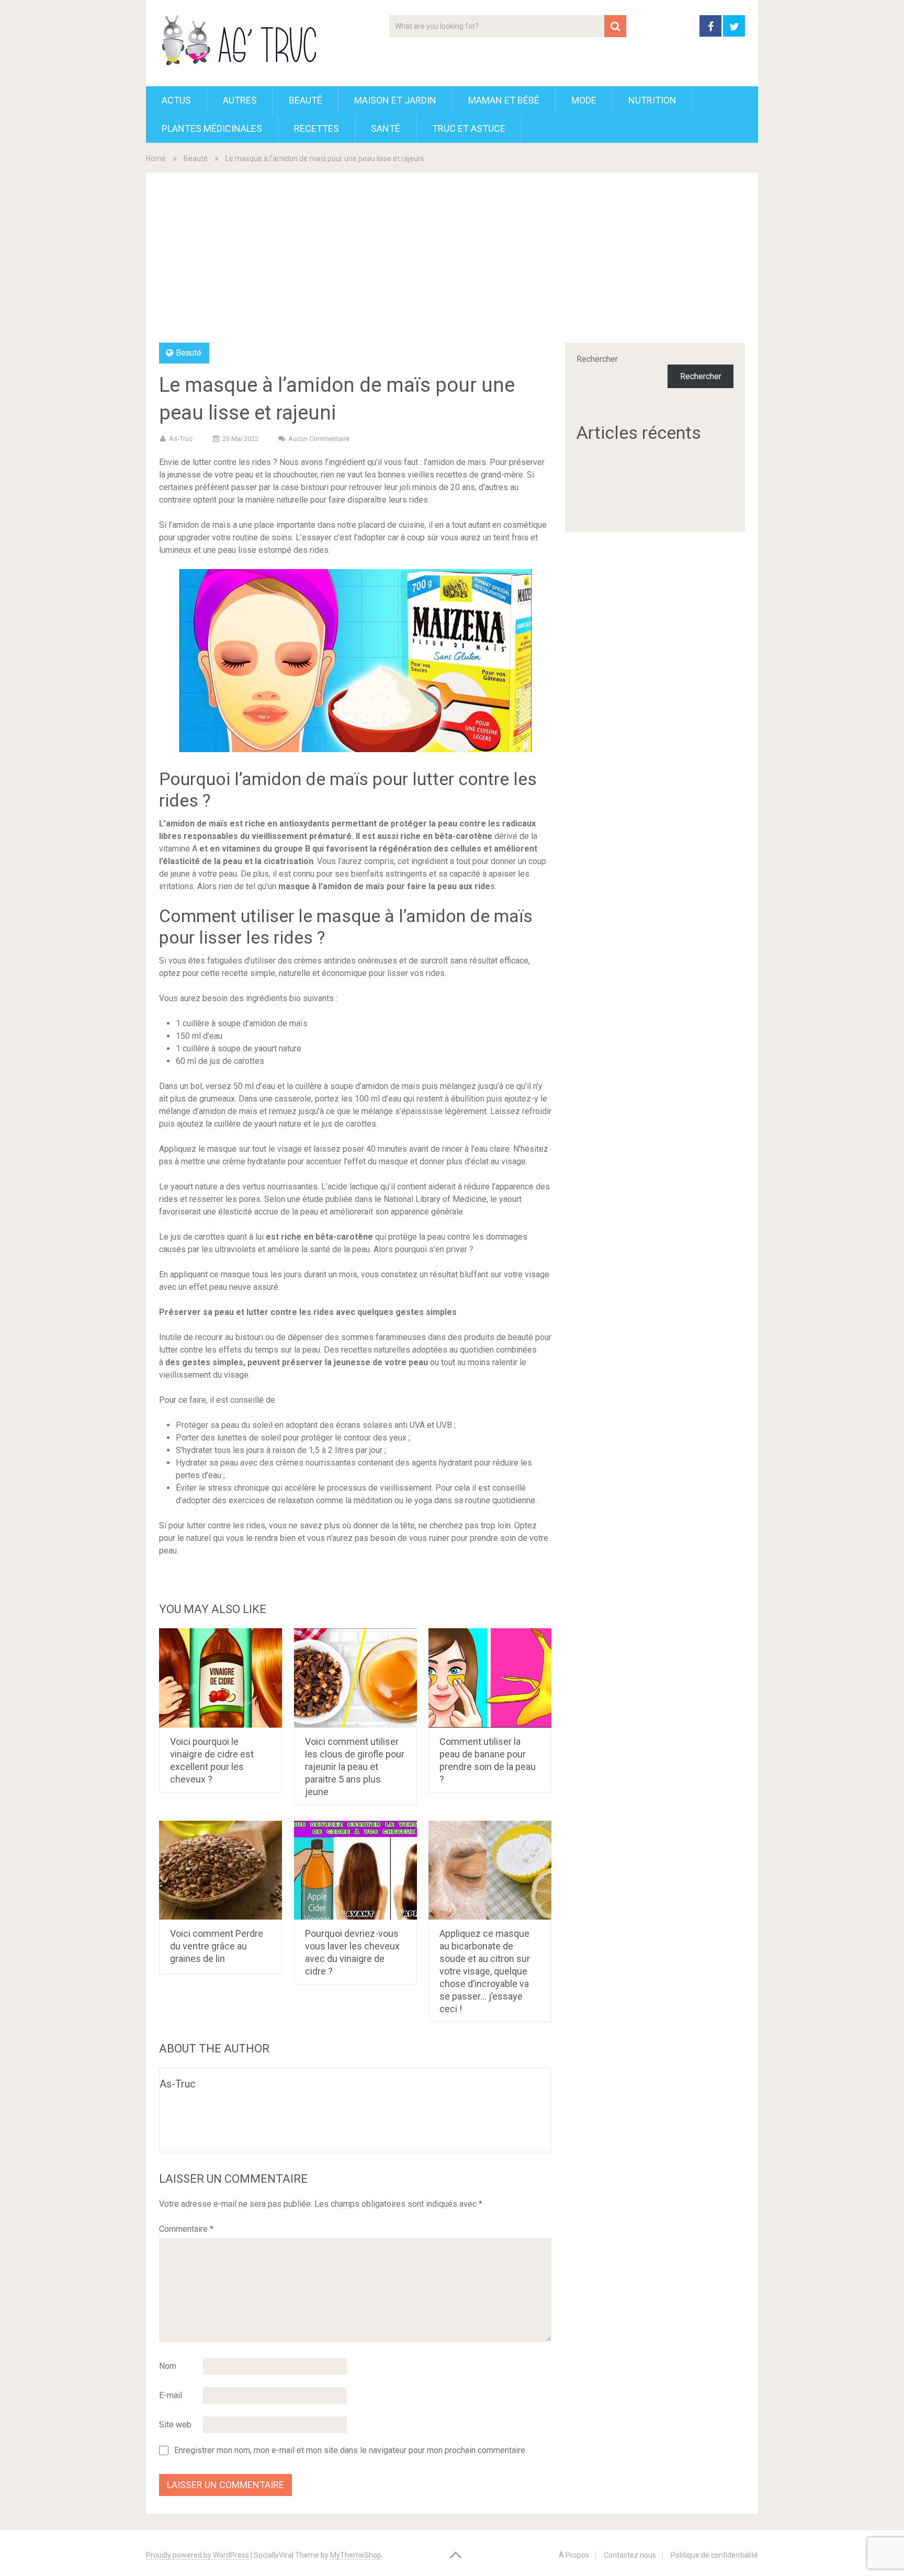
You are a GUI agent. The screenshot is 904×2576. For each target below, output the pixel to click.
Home (156, 158)
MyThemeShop (356, 2555)
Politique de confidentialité (714, 2555)
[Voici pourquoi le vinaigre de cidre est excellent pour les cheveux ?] (221, 1678)
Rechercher (597, 359)
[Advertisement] (452, 264)
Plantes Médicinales (212, 128)
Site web (175, 2425)
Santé (386, 128)
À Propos (574, 2555)
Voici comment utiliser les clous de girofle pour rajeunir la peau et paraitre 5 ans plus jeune (355, 1767)
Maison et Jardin (395, 100)
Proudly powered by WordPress (197, 2555)
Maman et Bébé (504, 100)
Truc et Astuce (469, 128)
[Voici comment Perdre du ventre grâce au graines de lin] (221, 1870)
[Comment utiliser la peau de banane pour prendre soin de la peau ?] (490, 1678)
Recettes (317, 128)
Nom (168, 2366)
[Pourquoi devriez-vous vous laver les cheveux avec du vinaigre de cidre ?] (355, 1870)
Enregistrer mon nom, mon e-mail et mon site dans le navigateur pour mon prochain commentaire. (351, 2450)
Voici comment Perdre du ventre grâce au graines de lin (217, 1946)
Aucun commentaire (319, 439)
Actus (176, 100)
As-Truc (181, 439)
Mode (584, 100)
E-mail (171, 2395)
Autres (240, 100)
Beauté (306, 100)
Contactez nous (630, 2555)
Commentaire (186, 2229)
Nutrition (652, 100)
